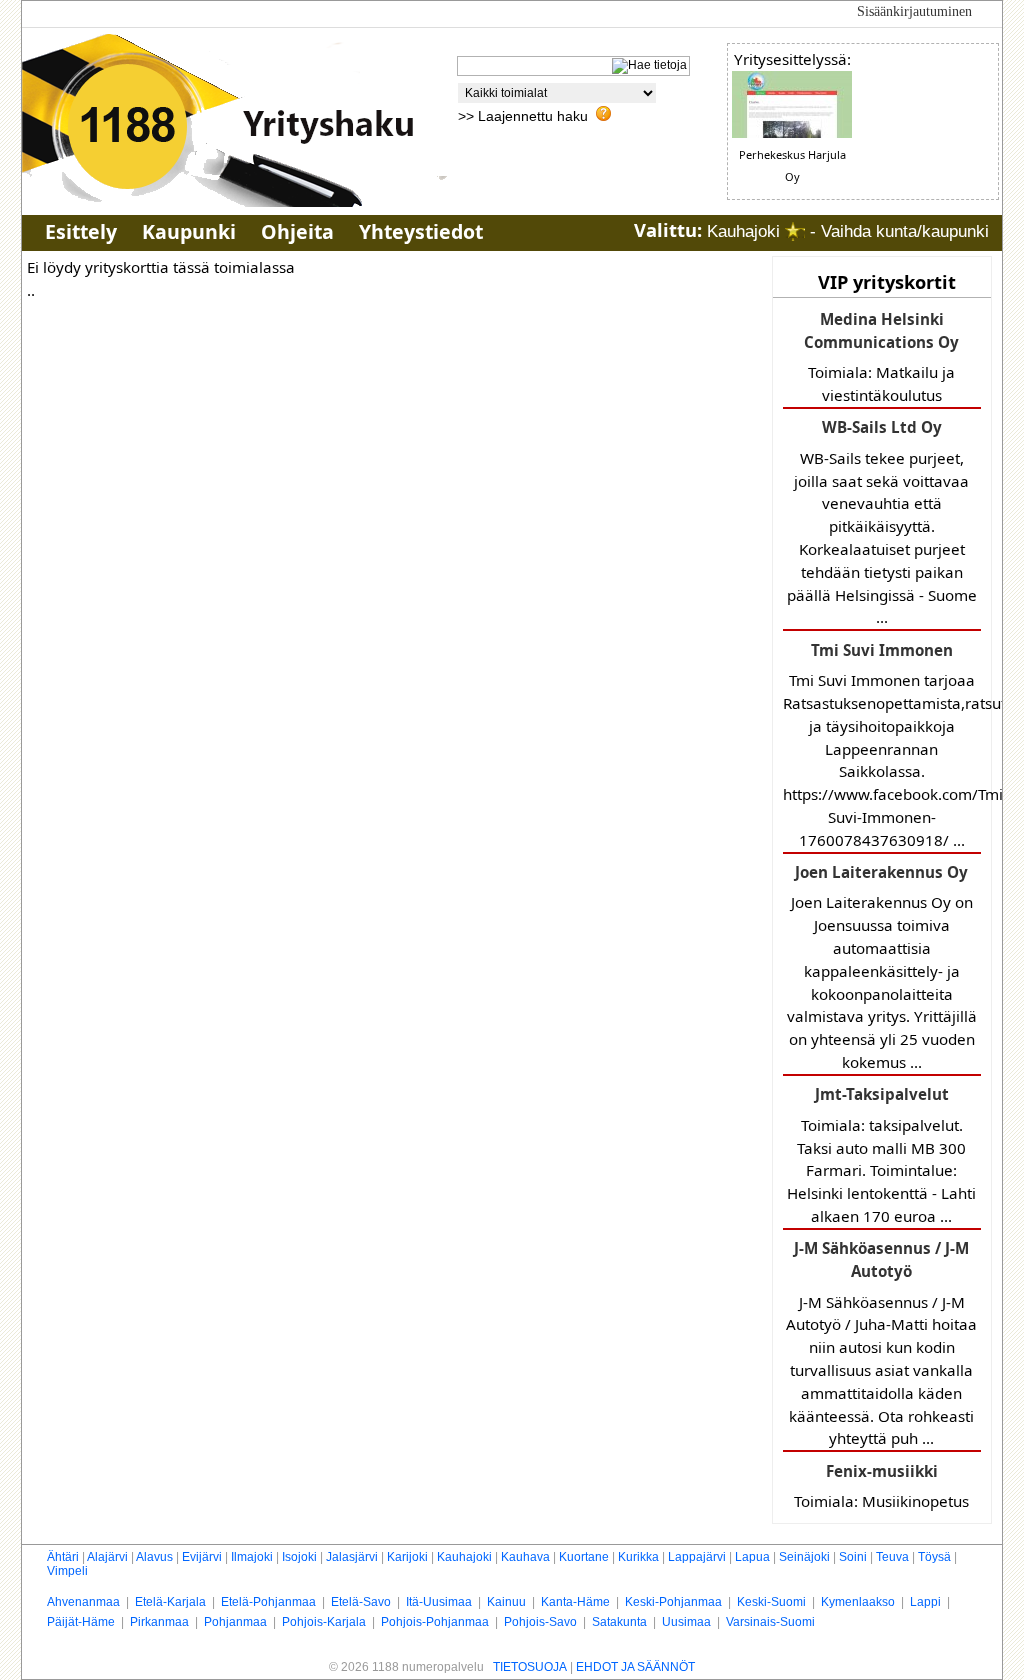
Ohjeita (297, 231)
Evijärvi (202, 1557)
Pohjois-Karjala (324, 1622)
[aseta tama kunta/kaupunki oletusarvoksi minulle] (795, 231)
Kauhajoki (464, 1557)
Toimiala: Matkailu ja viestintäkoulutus (881, 357)
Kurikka (638, 1557)
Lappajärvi (697, 1557)
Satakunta (619, 1622)
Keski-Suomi (771, 1602)
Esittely (81, 231)
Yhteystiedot (421, 231)
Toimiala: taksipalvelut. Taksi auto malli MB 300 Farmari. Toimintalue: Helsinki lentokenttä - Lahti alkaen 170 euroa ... (881, 1155)
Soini (853, 1557)
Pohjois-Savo (540, 1622)
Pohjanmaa (235, 1622)
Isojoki (299, 1557)
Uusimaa (686, 1622)
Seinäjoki (804, 1557)
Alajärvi (107, 1557)
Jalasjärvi (352, 1557)
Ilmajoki (252, 1557)
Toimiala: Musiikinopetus (881, 1486)
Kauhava (525, 1557)
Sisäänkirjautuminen (914, 11)
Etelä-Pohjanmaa (268, 1602)
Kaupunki (189, 231)
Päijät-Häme (81, 1622)
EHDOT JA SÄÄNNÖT (635, 1667)
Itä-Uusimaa (439, 1602)
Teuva (892, 1557)
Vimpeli (67, 1571)
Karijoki (407, 1557)
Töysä (934, 1557)
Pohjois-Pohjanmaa (435, 1622)
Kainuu (506, 1602)
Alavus (154, 1557)
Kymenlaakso (858, 1602)
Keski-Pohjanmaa (673, 1602)
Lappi (925, 1602)
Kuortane (584, 1557)
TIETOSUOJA (530, 1667)
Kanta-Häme (575, 1602)
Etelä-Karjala (170, 1602)
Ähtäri (63, 1557)
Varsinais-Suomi (770, 1622)
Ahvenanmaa (83, 1602)
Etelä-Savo (361, 1602)
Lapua (752, 1557)
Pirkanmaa (159, 1622)
